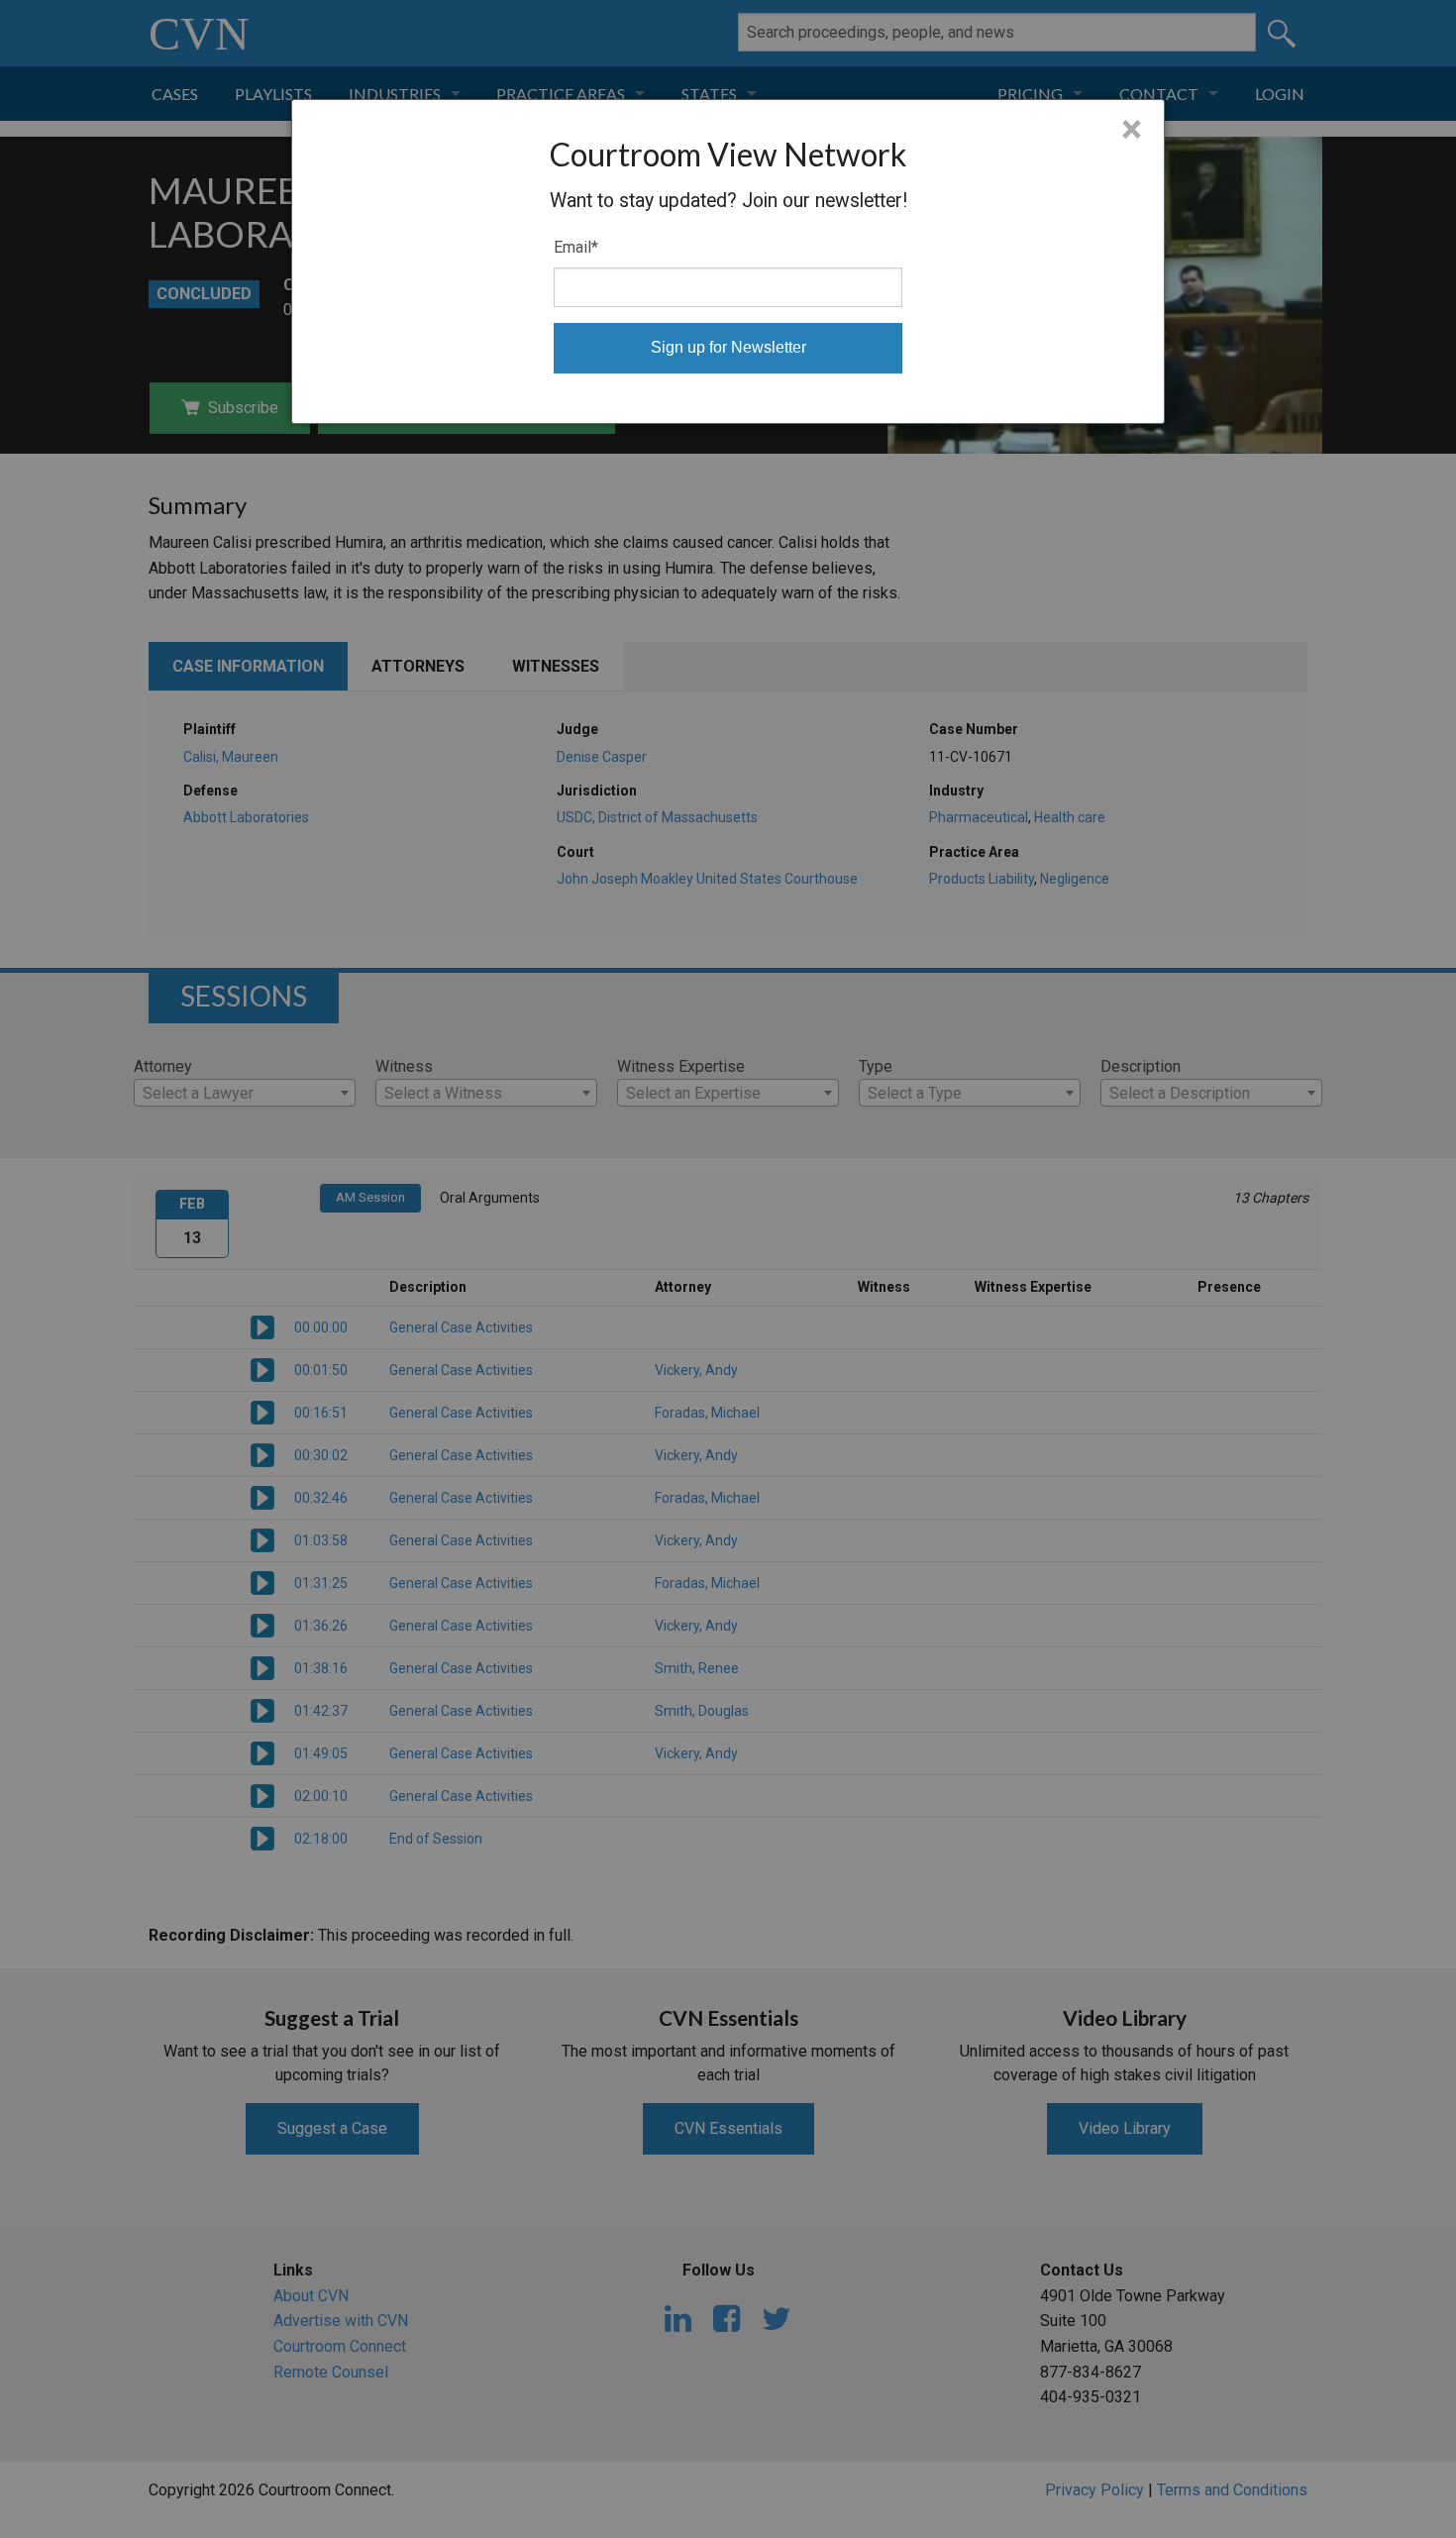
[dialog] (728, 262)
